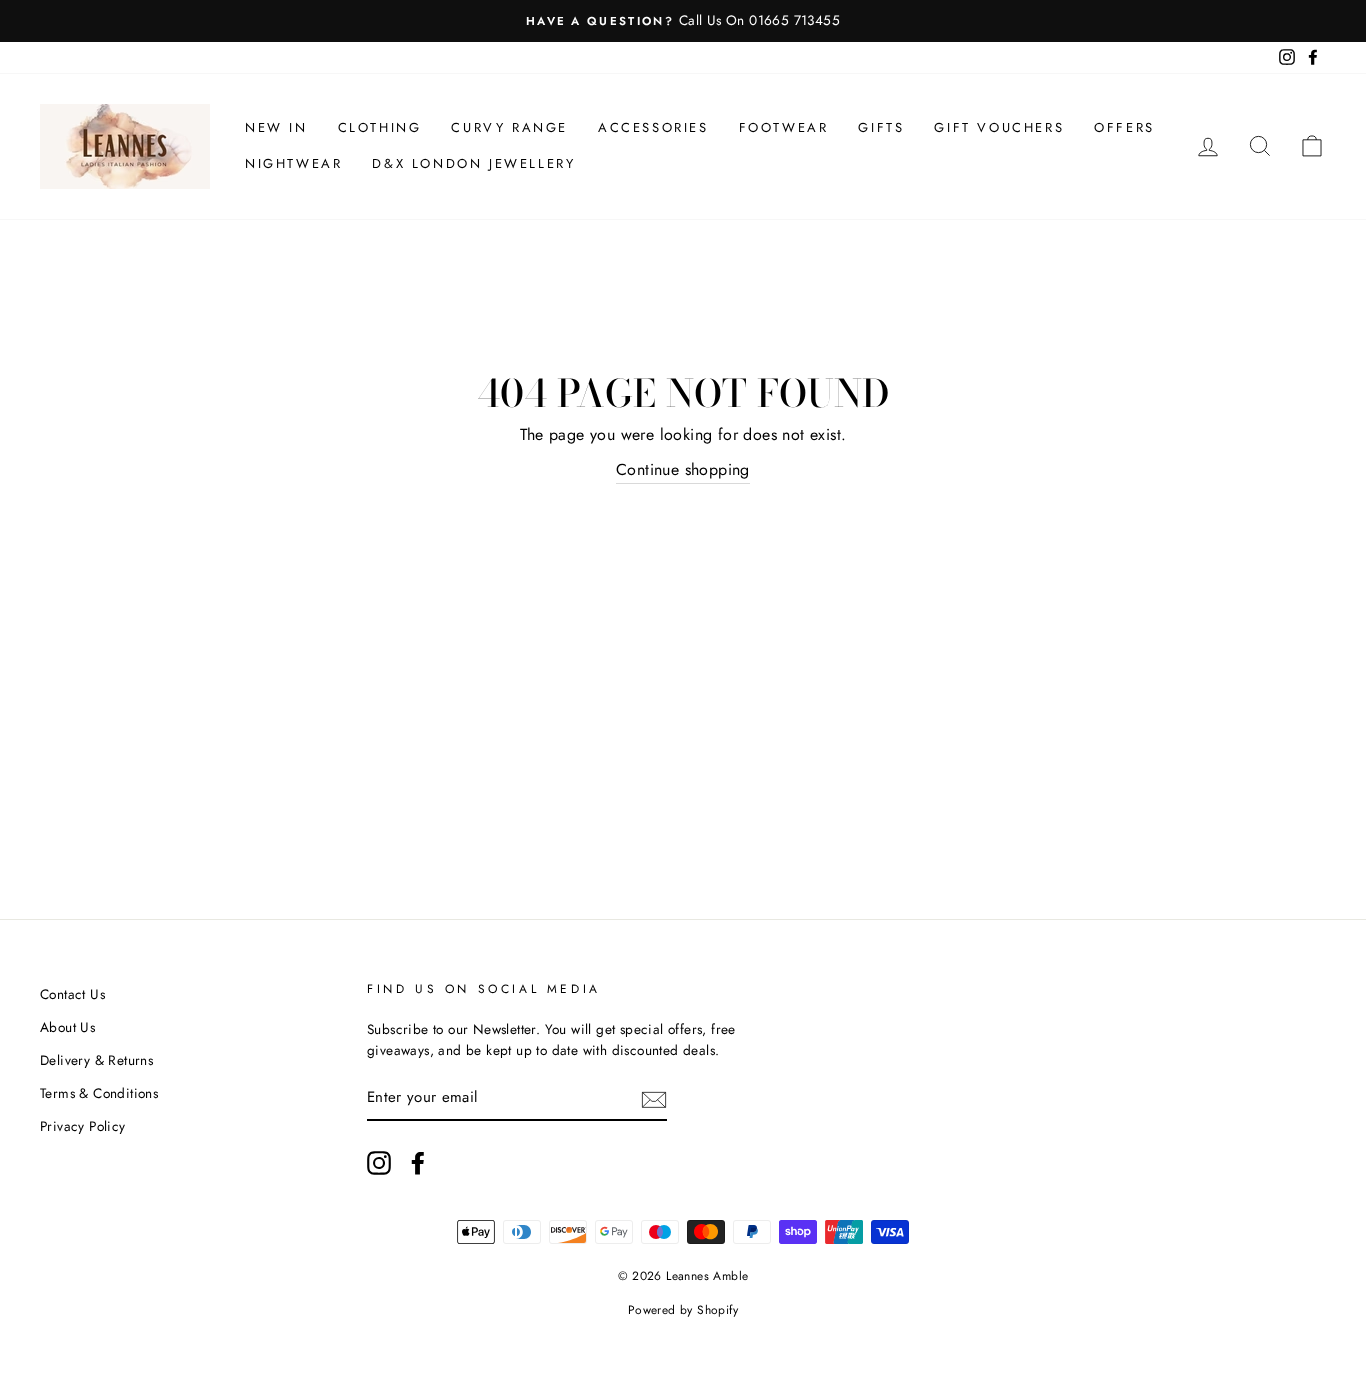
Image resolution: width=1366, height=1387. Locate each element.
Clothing (380, 127)
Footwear (784, 127)
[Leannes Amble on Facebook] (418, 1163)
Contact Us (72, 994)
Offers (1124, 127)
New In (276, 127)
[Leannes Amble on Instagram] (379, 1163)
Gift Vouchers (999, 127)
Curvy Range (509, 127)
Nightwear (293, 163)
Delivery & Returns (96, 1060)
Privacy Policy (83, 1126)
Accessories (653, 127)
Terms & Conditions (99, 1093)
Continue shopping (683, 469)
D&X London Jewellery (473, 163)
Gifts (881, 127)
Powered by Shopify (683, 1310)
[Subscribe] (654, 1099)
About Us (67, 1027)
